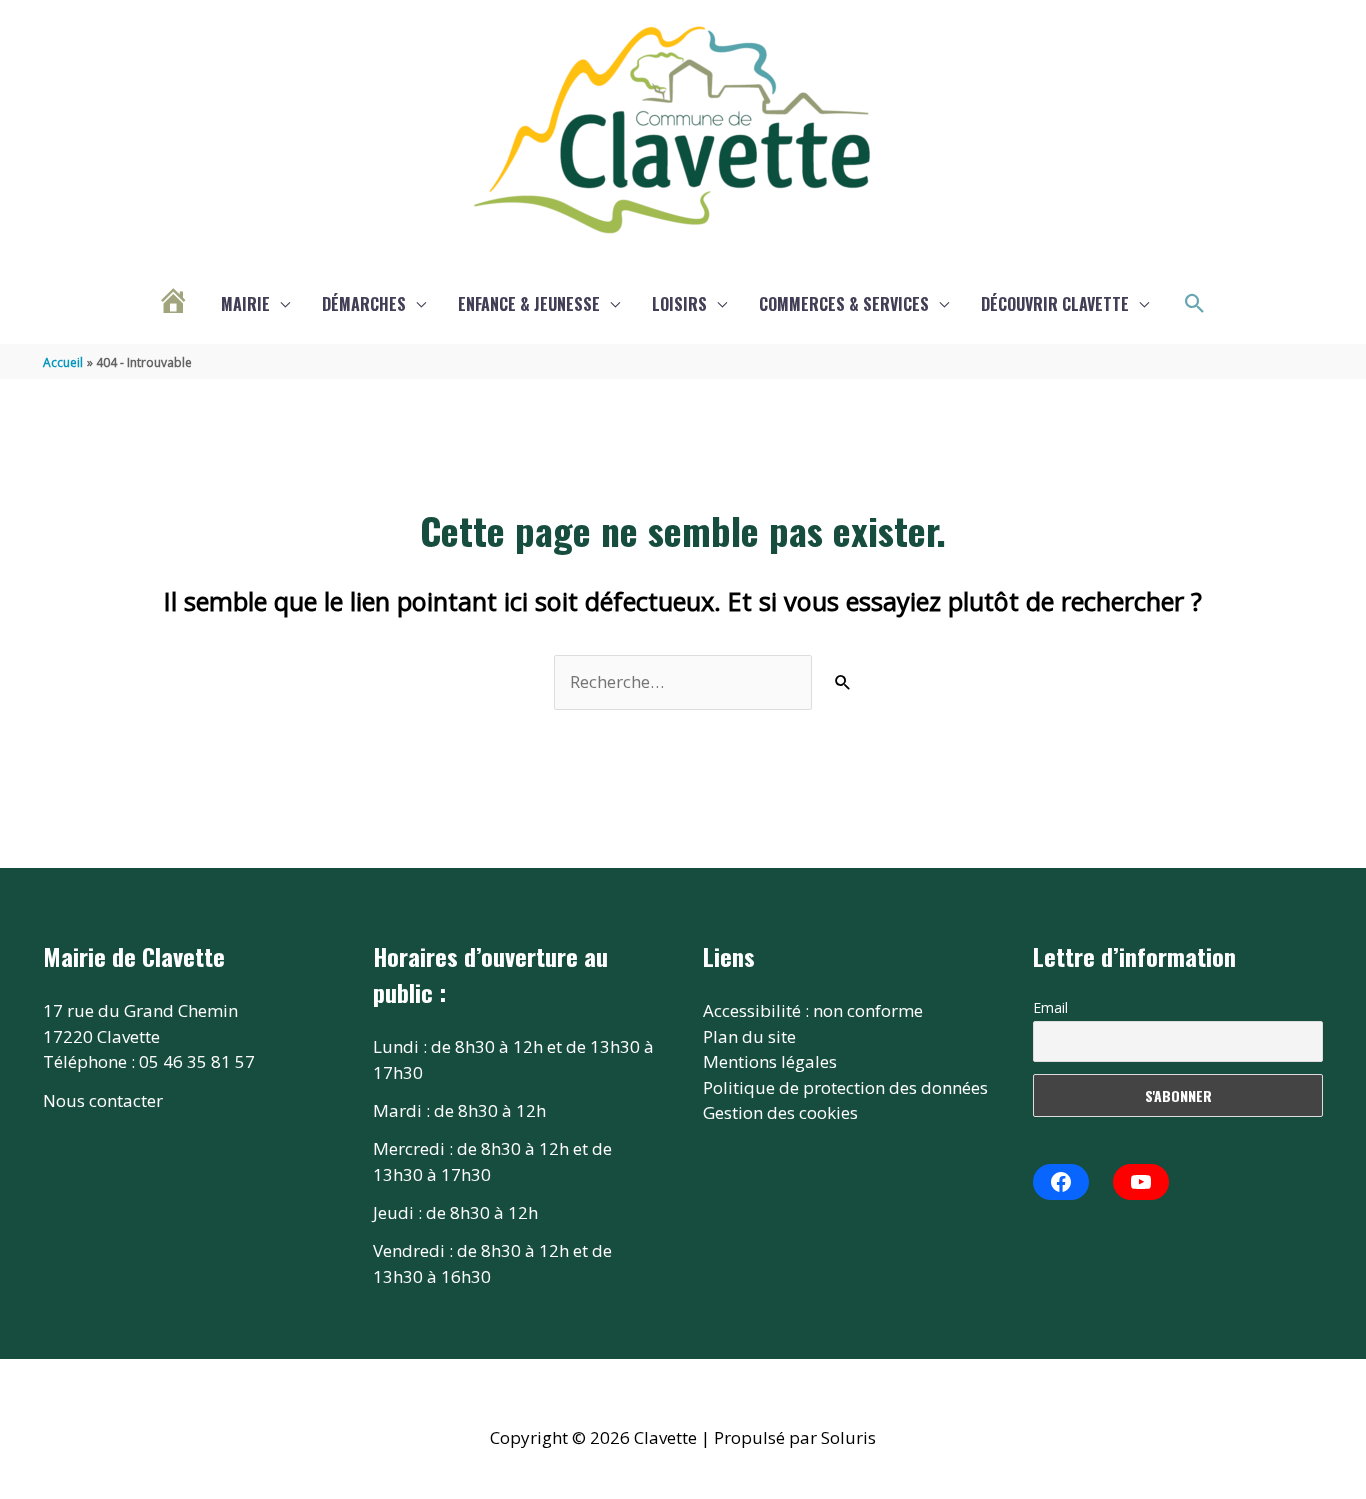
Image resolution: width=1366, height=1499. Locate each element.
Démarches (364, 304)
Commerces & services (844, 304)
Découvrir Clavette (1055, 304)
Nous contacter (103, 1100)
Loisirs (679, 304)
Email (1050, 1007)
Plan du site (749, 1036)
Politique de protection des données (845, 1087)
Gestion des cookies (780, 1112)
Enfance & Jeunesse (529, 304)
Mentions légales (770, 1061)
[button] (1195, 304)
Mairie (245, 304)
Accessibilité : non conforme (813, 1010)
